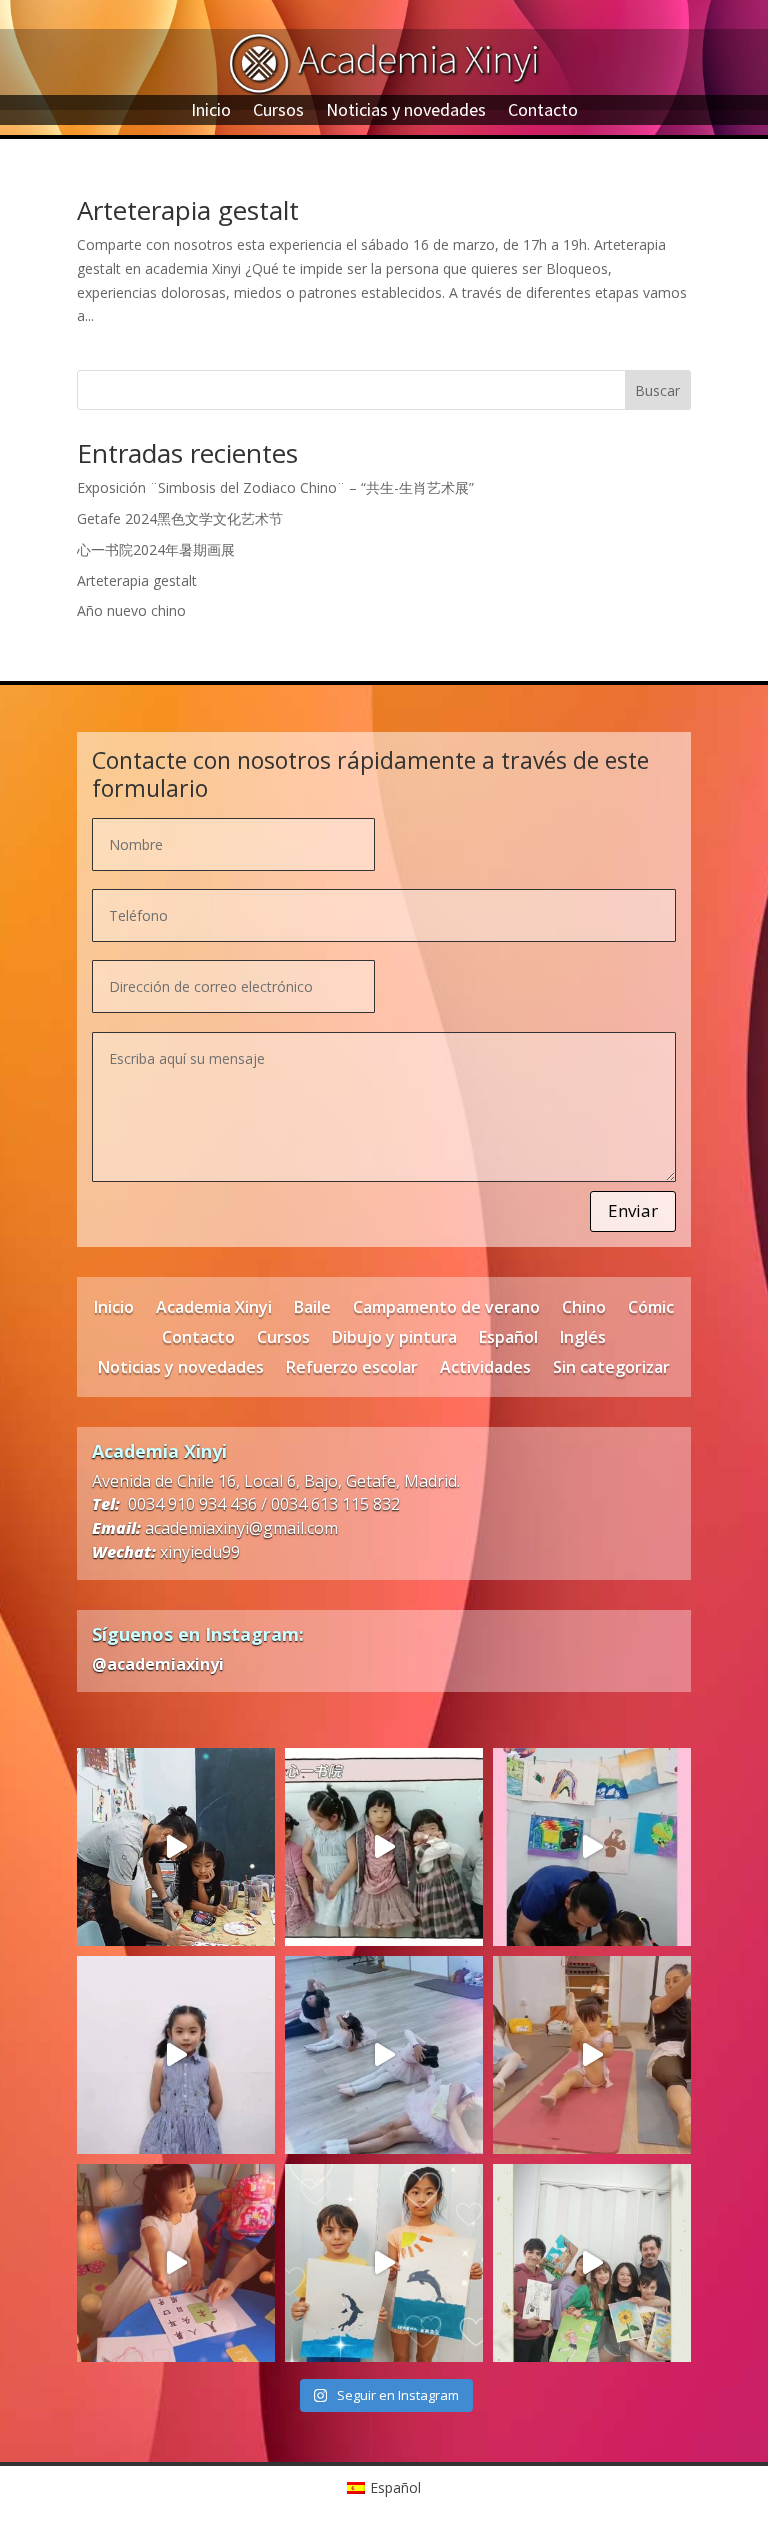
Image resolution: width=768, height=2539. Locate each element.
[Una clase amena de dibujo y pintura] (384, 2263)
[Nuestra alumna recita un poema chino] (176, 2055)
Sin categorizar (611, 1369)
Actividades (485, 1369)
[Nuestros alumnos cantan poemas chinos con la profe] (384, 1847)
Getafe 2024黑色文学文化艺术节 (180, 518)
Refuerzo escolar (352, 1369)
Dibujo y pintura (394, 1339)
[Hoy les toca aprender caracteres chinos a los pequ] (176, 2263)
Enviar (633, 1210)
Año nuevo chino (131, 610)
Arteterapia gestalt (188, 210)
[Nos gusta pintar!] (592, 1847)
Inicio (211, 112)
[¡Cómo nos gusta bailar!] (384, 2055)
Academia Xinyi (214, 1309)
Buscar (657, 390)
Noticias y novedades (406, 112)
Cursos (278, 112)
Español (508, 1339)
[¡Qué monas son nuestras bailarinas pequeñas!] (592, 2055)
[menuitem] (384, 2487)
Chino (584, 1309)
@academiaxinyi (158, 1664)
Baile (312, 1309)
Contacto (543, 112)
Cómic (651, 1309)
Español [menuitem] (395, 2487)
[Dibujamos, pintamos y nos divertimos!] (176, 1847)
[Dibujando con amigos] (592, 2263)
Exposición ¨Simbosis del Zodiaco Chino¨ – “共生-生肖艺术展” (275, 487)
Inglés (583, 1339)
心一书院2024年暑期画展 (156, 549)
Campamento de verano (446, 1309)
